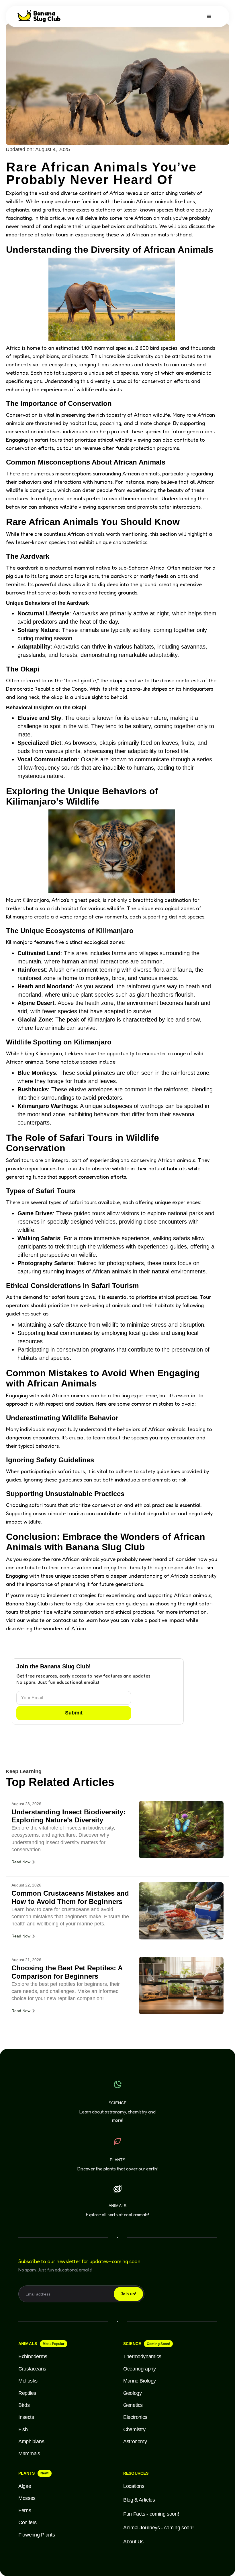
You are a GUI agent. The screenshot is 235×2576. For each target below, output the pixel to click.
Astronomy (135, 2441)
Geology (132, 2393)
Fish (23, 2429)
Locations (134, 2486)
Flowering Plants (37, 2535)
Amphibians (31, 2441)
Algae (25, 2486)
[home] (40, 16)
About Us (133, 2542)
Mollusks (28, 2381)
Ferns (25, 2510)
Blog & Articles (139, 2500)
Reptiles (27, 2393)
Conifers (28, 2522)
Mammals (29, 2453)
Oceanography (140, 2369)
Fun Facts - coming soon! (151, 2514)
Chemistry (134, 2429)
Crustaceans (32, 2369)
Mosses (27, 2498)
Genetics (133, 2405)
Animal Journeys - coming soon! (158, 2528)
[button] (209, 17)
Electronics (135, 2417)
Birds (24, 2405)
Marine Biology (140, 2381)
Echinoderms (33, 2356)
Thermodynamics (142, 2356)
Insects (26, 2417)
